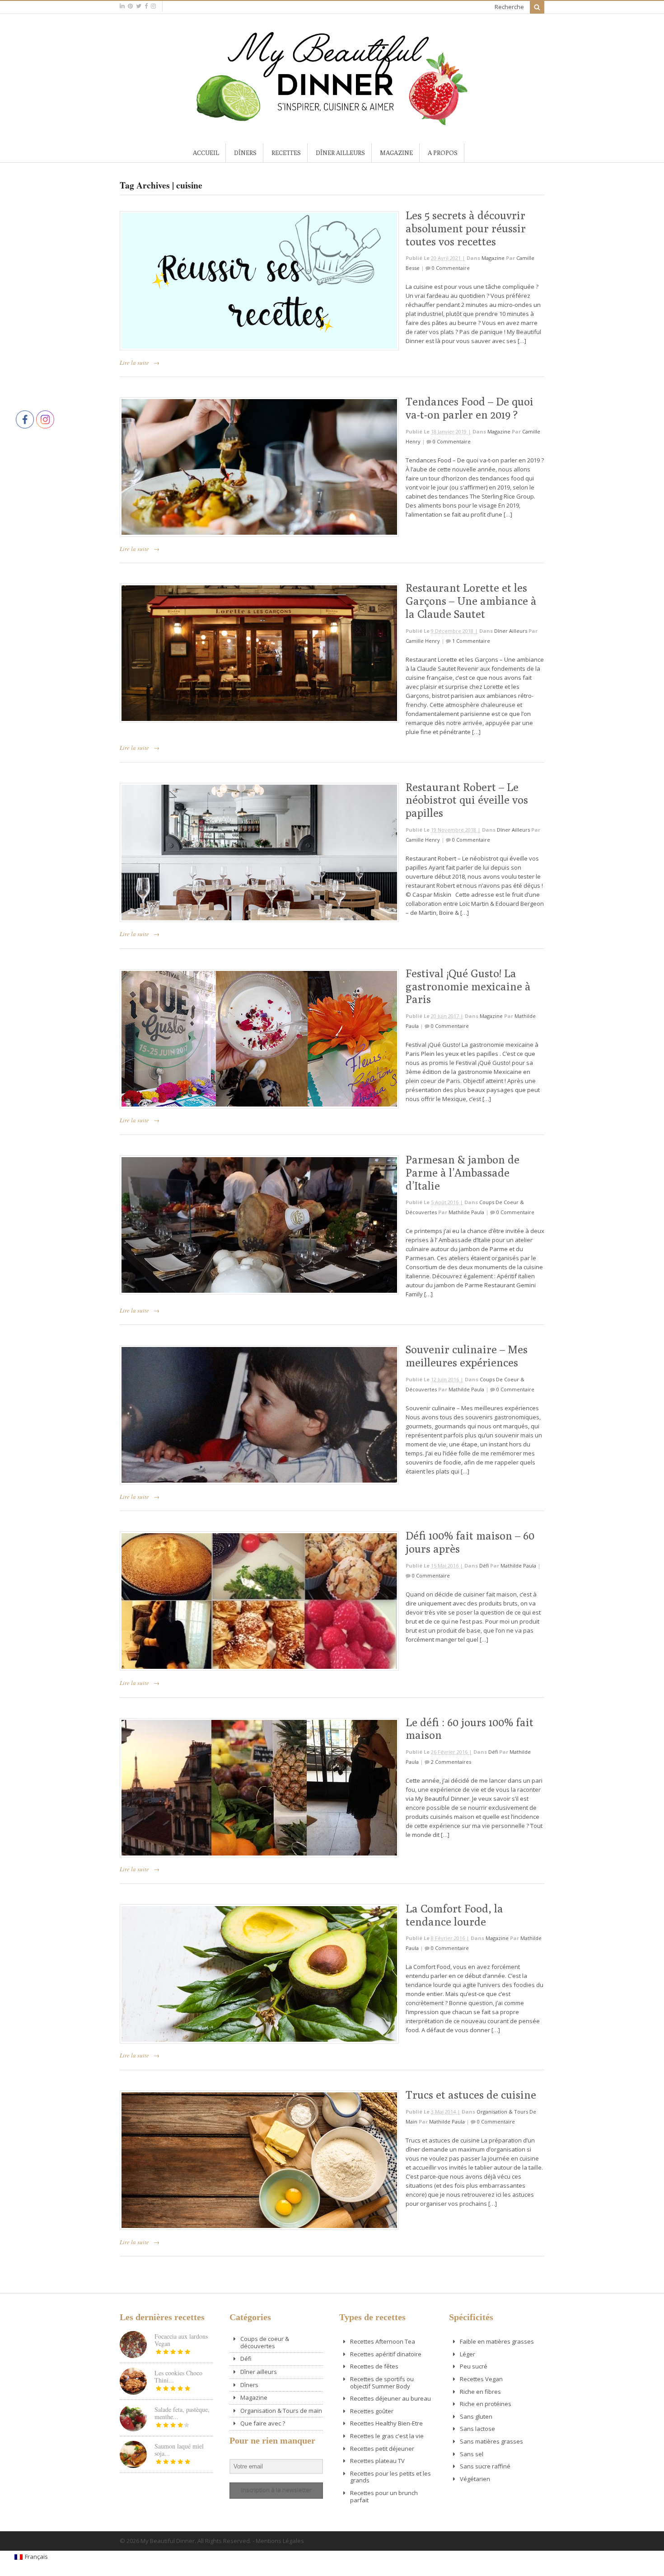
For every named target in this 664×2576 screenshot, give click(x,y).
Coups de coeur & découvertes (265, 2342)
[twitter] (139, 6)
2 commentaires (451, 1762)
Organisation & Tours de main (281, 2411)
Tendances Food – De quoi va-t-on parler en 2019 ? (470, 408)
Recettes (286, 153)
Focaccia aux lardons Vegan (181, 2340)
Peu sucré (474, 2366)
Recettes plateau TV (377, 2461)
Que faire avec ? (263, 2423)
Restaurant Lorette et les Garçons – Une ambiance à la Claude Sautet (471, 601)
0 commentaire (451, 268)
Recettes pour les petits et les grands (390, 2477)
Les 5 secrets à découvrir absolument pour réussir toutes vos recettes (466, 228)
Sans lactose (477, 2429)
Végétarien (475, 2479)
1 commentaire (471, 641)
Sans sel (472, 2454)
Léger (468, 2354)
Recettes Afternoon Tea (383, 2341)
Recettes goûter (372, 2411)
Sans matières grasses (491, 2441)
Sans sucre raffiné (485, 2466)
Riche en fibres (480, 2392)
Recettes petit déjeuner (382, 2449)
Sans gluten (476, 2416)
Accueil (206, 153)
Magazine (396, 153)
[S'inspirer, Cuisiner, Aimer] (332, 122)
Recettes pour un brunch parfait (384, 2496)
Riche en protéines (486, 2404)
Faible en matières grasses (497, 2341)
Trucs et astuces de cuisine (471, 2095)
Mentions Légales (280, 2541)
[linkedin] (122, 6)
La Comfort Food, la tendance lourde (454, 1915)
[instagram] (153, 6)
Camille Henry (423, 641)
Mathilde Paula (466, 1212)
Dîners (245, 153)
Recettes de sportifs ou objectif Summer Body (382, 2383)
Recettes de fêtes (374, 2366)
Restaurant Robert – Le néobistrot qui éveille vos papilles (467, 800)
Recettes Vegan (481, 2379)
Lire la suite (134, 363)
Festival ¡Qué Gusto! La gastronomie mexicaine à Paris (468, 986)
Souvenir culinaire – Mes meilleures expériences (467, 1356)
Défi (484, 1566)
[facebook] (146, 6)
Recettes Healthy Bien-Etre (386, 2423)
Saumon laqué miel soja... (179, 2450)
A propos (443, 153)
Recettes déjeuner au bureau (390, 2398)
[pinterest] (130, 6)
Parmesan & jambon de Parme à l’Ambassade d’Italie (463, 1173)
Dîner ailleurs (340, 153)
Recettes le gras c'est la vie (387, 2436)
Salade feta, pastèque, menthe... (182, 2413)
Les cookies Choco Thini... (178, 2376)
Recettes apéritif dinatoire (386, 2354)
